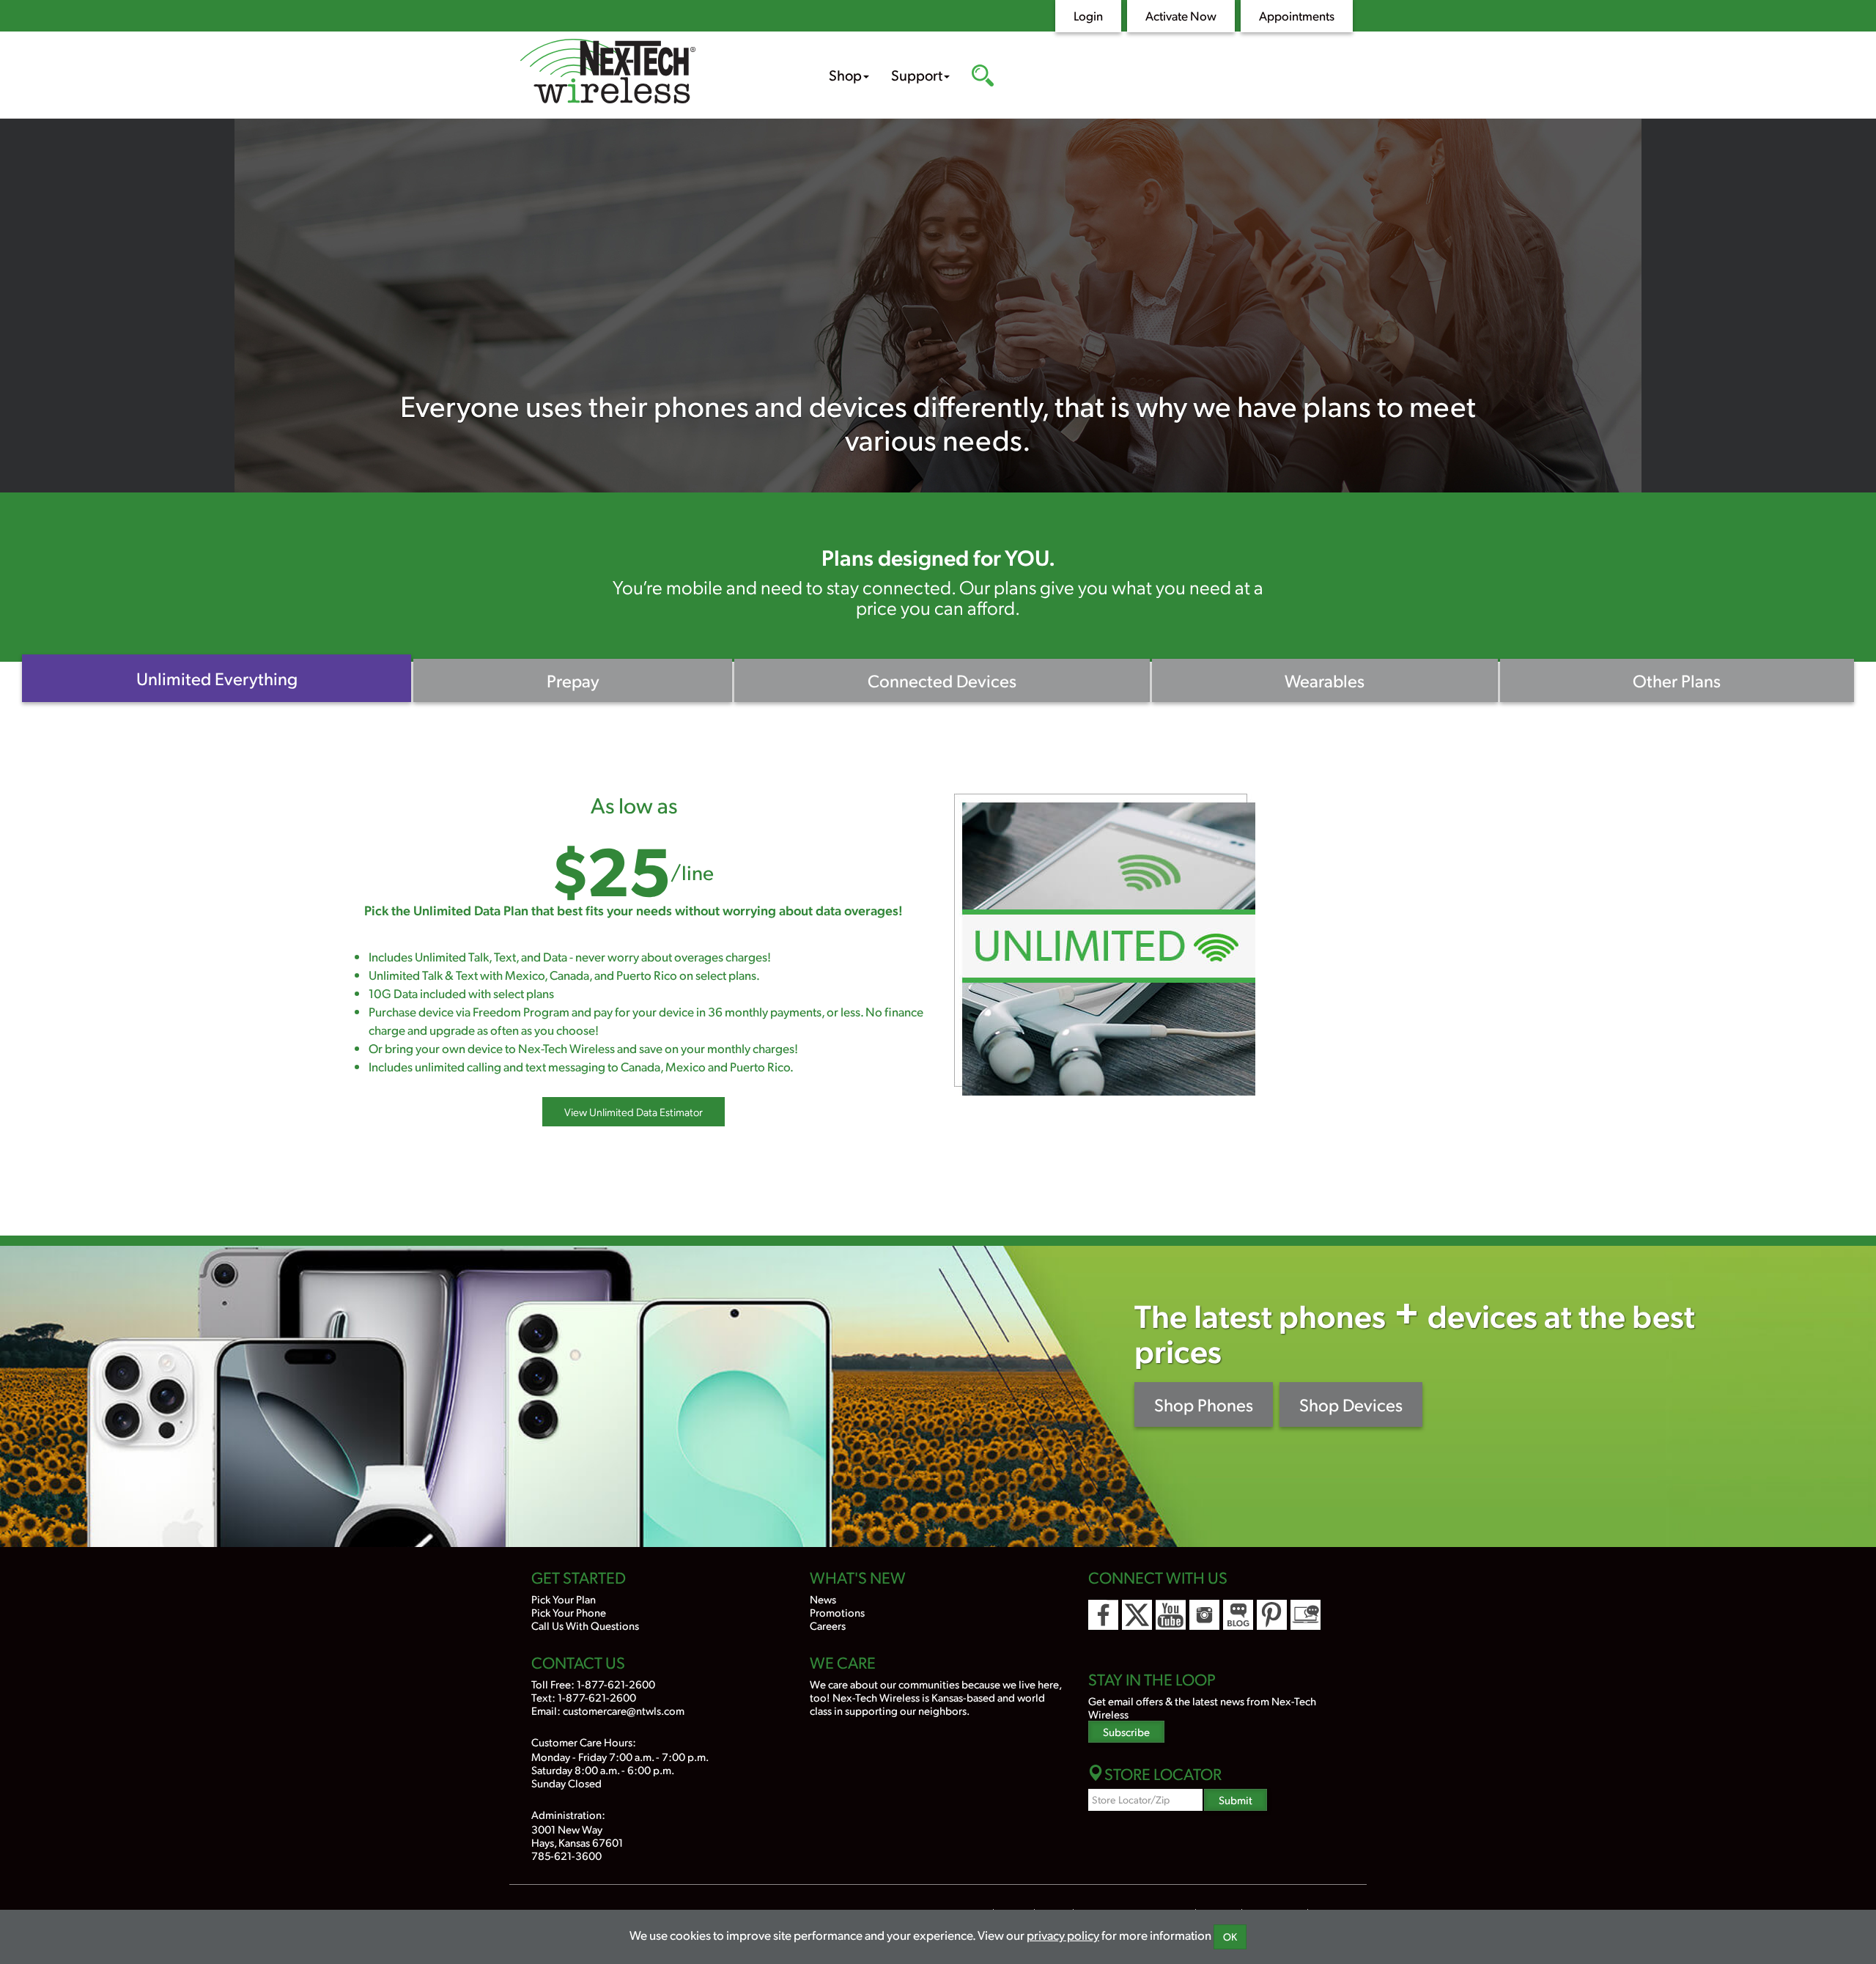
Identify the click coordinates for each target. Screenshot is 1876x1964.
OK (1230, 1937)
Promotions (837, 1612)
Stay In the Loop (1152, 1679)
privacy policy (1063, 1935)
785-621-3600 (566, 1855)
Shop (845, 75)
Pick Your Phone (569, 1612)
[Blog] (1238, 1615)
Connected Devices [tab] (942, 680)
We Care (843, 1662)
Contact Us (578, 1662)
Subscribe (1126, 1731)
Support (917, 75)
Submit (1236, 1799)
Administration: (568, 1814)
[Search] (983, 77)
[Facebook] (1103, 1615)
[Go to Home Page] (652, 73)
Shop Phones (1204, 1404)
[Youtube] (1171, 1615)
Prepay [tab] (573, 680)
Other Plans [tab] (1677, 680)
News (823, 1599)
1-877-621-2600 (616, 1684)
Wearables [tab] (1325, 680)
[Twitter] (1137, 1615)
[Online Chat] (1306, 1615)
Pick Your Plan (564, 1599)
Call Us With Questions (585, 1625)
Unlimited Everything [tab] (217, 678)
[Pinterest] (1272, 1615)
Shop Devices (1351, 1404)
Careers (828, 1625)
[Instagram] (1204, 1615)
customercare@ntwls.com (624, 1710)
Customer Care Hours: (584, 1742)
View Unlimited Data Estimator (634, 1112)
